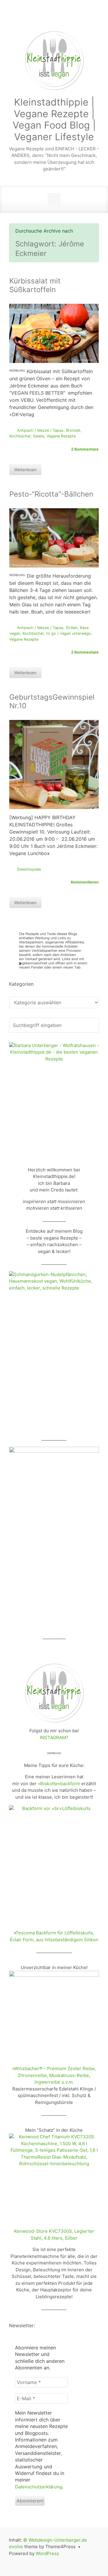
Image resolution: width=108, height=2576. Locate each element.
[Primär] (54, 199)
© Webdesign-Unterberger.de (55, 2540)
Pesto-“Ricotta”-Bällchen (51, 494)
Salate (39, 436)
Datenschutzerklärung (39, 2487)
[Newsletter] (33, 18)
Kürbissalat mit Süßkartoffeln (35, 285)
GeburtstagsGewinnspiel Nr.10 (52, 701)
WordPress (47, 2553)
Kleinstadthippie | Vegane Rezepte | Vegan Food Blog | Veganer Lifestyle (54, 119)
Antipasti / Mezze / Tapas (40, 430)
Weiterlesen (25, 470)
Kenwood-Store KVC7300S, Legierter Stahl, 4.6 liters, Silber (54, 2235)
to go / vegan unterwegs (69, 633)
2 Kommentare (85, 449)
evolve (16, 2547)
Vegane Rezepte (61, 436)
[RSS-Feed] (18, 18)
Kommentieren (85, 882)
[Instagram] (61, 18)
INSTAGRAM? (54, 1738)
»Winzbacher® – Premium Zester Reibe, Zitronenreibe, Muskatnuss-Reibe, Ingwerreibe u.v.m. (54, 2075)
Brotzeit (73, 430)
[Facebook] (47, 18)
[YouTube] (75, 18)
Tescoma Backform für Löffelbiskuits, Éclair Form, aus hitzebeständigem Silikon (54, 1936)
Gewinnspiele (29, 869)
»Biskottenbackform (59, 1784)
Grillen (72, 628)
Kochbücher (20, 436)
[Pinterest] (89, 18)
